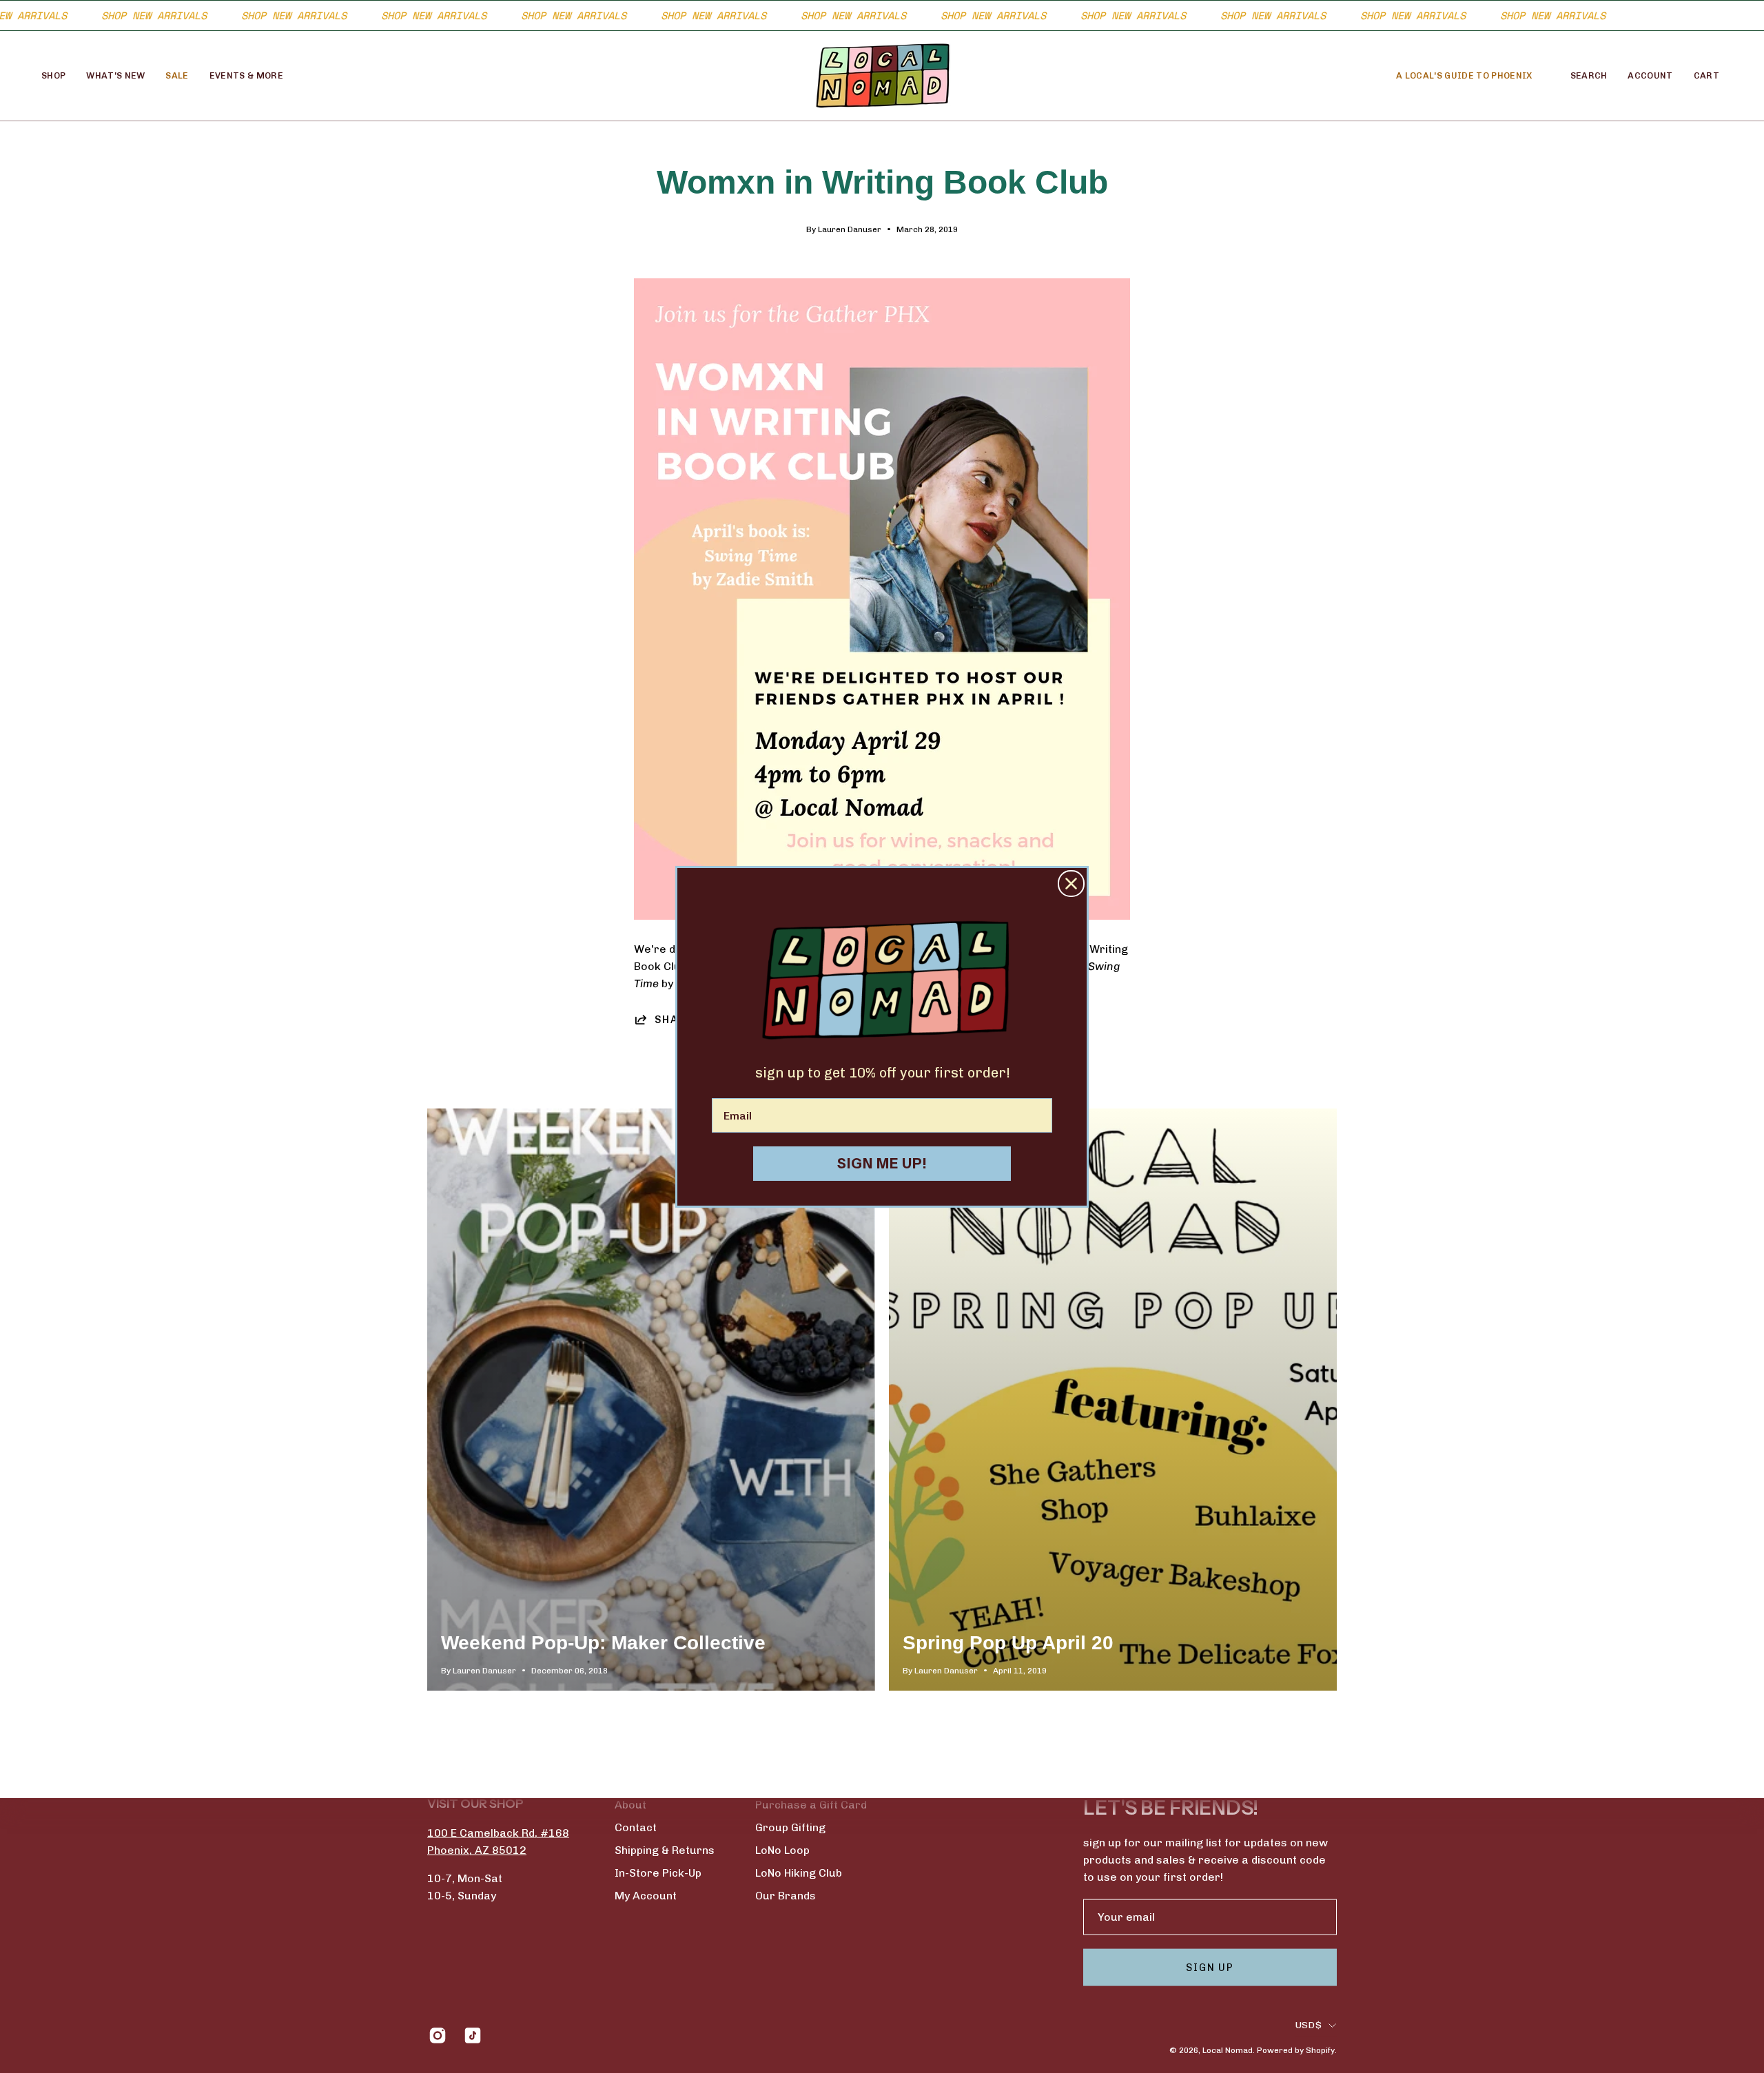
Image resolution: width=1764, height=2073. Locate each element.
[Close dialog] (1071, 884)
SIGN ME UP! (882, 1164)
